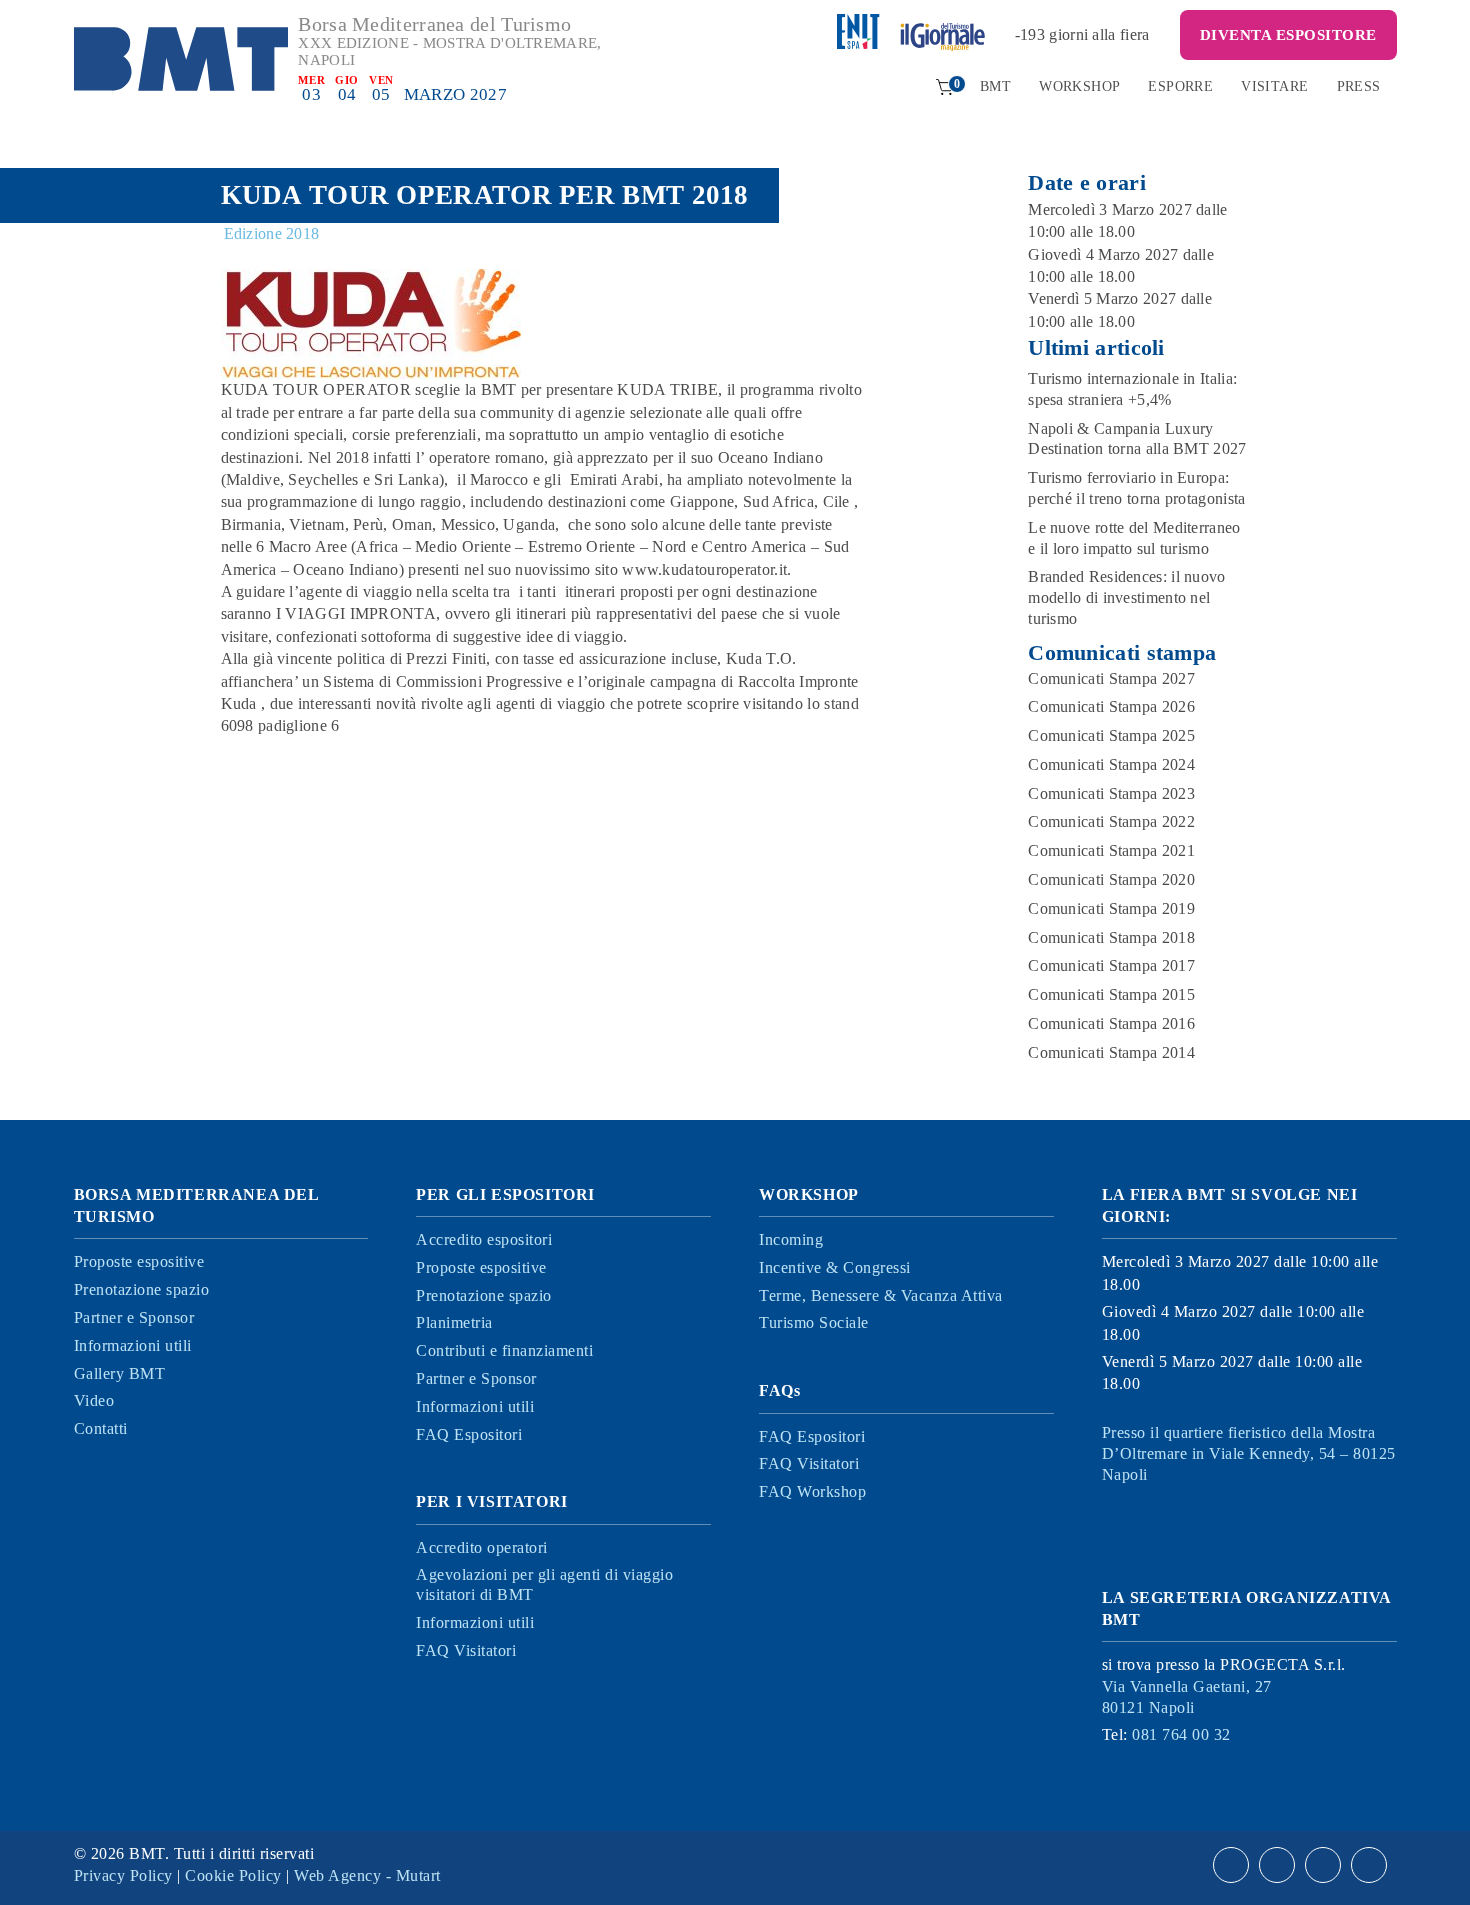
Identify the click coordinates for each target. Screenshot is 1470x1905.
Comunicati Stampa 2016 (1111, 1023)
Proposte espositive (139, 1261)
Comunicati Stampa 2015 (1111, 994)
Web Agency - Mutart (367, 1875)
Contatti (101, 1428)
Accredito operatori (482, 1547)
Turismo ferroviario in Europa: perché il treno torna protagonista (1136, 488)
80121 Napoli (1187, 1697)
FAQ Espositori (469, 1434)
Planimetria (454, 1322)
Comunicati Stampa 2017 (1111, 965)
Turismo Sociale (814, 1322)
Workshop (1079, 86)
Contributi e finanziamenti (504, 1350)
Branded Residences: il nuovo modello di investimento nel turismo (1126, 597)
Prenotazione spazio (142, 1289)
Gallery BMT (120, 1373)
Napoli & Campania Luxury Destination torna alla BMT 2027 (1137, 439)
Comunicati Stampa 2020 (1111, 879)
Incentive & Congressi (835, 1267)
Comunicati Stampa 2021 (1111, 850)
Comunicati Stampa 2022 (1111, 821)
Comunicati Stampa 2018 (1111, 937)
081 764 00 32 (1181, 1734)
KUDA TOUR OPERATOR (316, 389)
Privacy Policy (123, 1875)
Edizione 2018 (272, 233)
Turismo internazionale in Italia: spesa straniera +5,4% (1132, 389)
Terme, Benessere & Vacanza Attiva (881, 1295)
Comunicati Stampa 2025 (1111, 735)
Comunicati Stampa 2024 (1111, 764)
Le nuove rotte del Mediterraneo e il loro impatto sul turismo (1134, 538)
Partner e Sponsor (134, 1317)
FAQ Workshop (812, 1491)
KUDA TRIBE (667, 389)
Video (94, 1400)
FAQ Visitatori (466, 1650)
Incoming (791, 1239)
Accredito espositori (484, 1239)
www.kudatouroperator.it (704, 569)
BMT (995, 86)
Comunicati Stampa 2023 (1111, 793)
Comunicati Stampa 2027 (1111, 678)
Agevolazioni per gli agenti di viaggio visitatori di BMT (544, 1585)
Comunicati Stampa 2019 (1111, 908)
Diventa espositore (1288, 35)
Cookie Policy (233, 1875)
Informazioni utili (133, 1345)
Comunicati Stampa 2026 (1111, 706)
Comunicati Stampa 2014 (1111, 1052)
